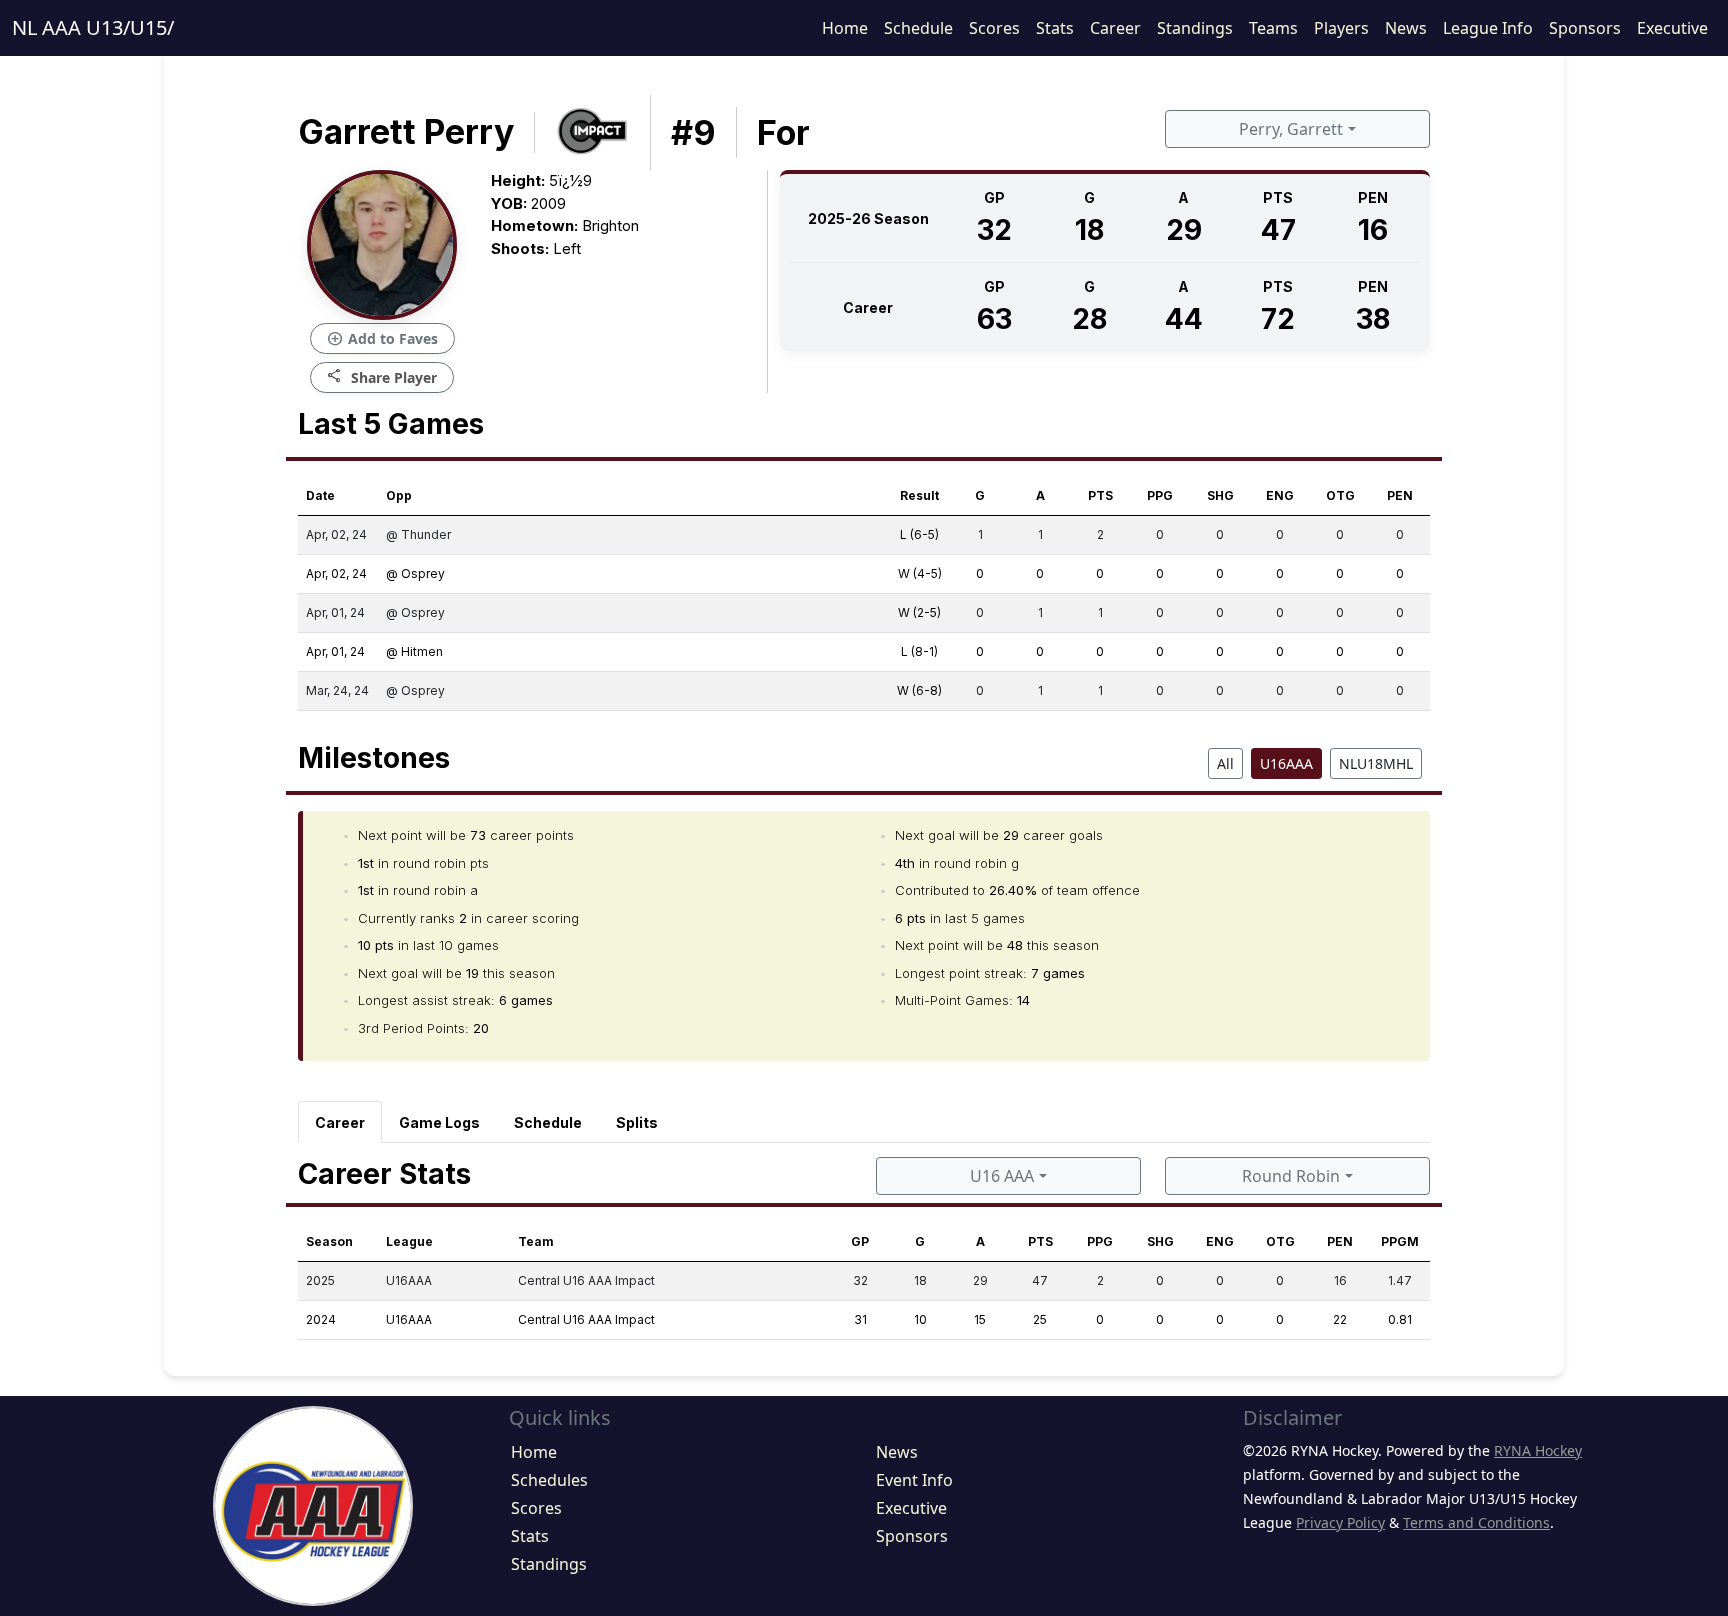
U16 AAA (1002, 1176)
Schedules (549, 1480)
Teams (1273, 28)
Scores (994, 28)
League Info (1488, 28)
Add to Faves (382, 339)
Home (845, 28)
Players (1341, 28)
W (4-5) (920, 573)
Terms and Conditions (1476, 1522)
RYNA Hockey (1538, 1450)
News (1406, 28)
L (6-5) (919, 534)
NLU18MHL (1376, 763)
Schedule (918, 28)
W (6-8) (919, 690)
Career (1115, 28)
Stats (1055, 28)
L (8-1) (919, 651)
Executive (1672, 28)
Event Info (914, 1480)
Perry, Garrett (1291, 129)
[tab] (340, 1122)
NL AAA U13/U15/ (93, 27)
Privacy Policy (1340, 1522)
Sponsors (1585, 28)
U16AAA (1286, 763)
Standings (1195, 28)
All (1225, 763)
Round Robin (1291, 1176)
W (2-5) (919, 612)
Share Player (382, 376)
